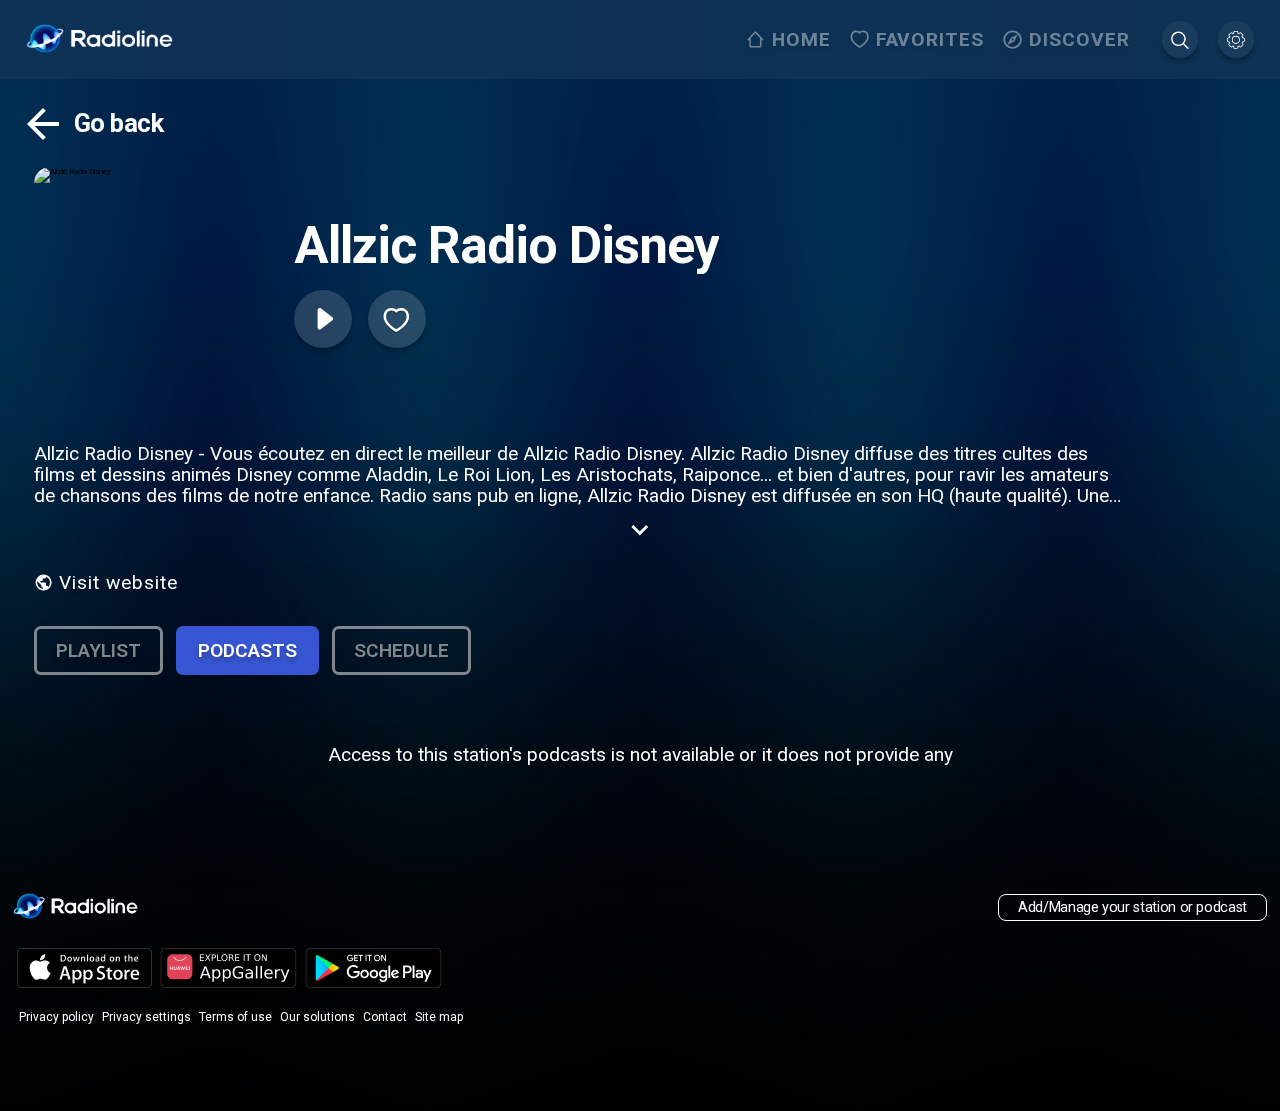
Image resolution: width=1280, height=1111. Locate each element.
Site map (439, 1017)
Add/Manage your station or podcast (1132, 907)
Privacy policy (56, 1017)
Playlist (98, 650)
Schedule (401, 650)
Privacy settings (146, 1017)
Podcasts (247, 650)
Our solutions (317, 1017)
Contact (385, 1017)
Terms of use (235, 1017)
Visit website (118, 582)
